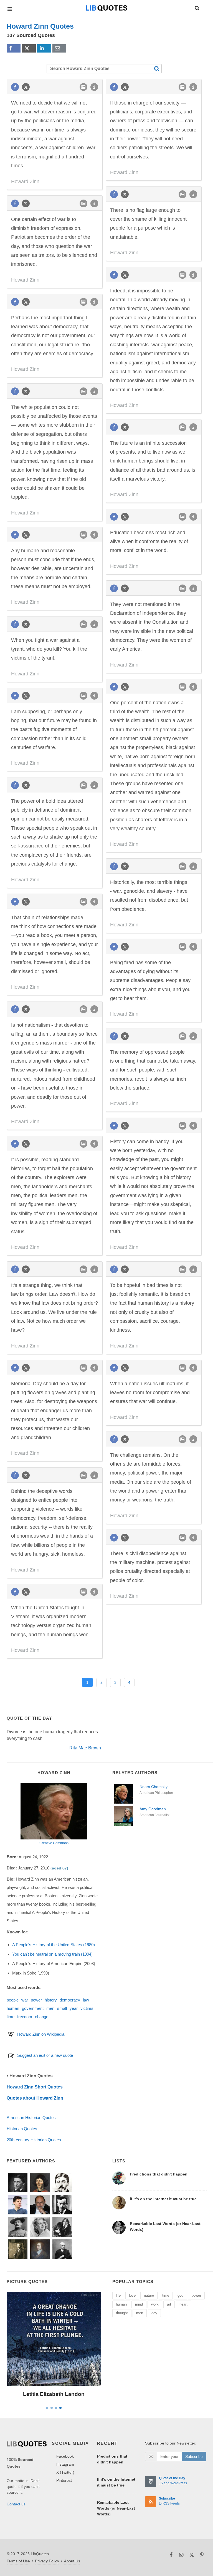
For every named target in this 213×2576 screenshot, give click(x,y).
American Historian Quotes (31, 2118)
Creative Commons (54, 1843)
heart (183, 2304)
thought (122, 2313)
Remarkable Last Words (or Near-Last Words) (116, 2508)
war (25, 2000)
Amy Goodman (153, 1809)
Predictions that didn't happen (159, 2174)
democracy (70, 2000)
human (13, 2008)
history (51, 2000)
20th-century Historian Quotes (34, 2140)
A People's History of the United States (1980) (54, 1945)
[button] (197, 7)
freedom (25, 2017)
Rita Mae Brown (85, 1748)
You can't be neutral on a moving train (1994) (52, 1954)
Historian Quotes (22, 2129)
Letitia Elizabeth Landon (54, 2394)
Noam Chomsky (154, 1787)
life (118, 2295)
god (180, 2295)
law (86, 2000)
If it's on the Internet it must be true (163, 2199)
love (132, 2295)
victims (87, 2008)
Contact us (16, 2504)
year (74, 2008)
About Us (72, 2561)
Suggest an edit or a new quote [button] (45, 2055)
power (36, 2000)
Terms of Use (18, 2561)
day (154, 2313)
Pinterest (64, 2480)
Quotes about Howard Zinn (35, 2098)
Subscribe (194, 2456)
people (13, 2000)
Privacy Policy (47, 2561)
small (62, 2008)
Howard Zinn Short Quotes (35, 2087)
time (11, 2017)
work (155, 2304)
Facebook (65, 2456)
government (33, 2008)
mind (139, 2304)
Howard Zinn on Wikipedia (41, 2034)
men (50, 2008)
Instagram (65, 2464)
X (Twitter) (65, 2472)
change (42, 2017)
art (169, 2304)
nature (149, 2295)
